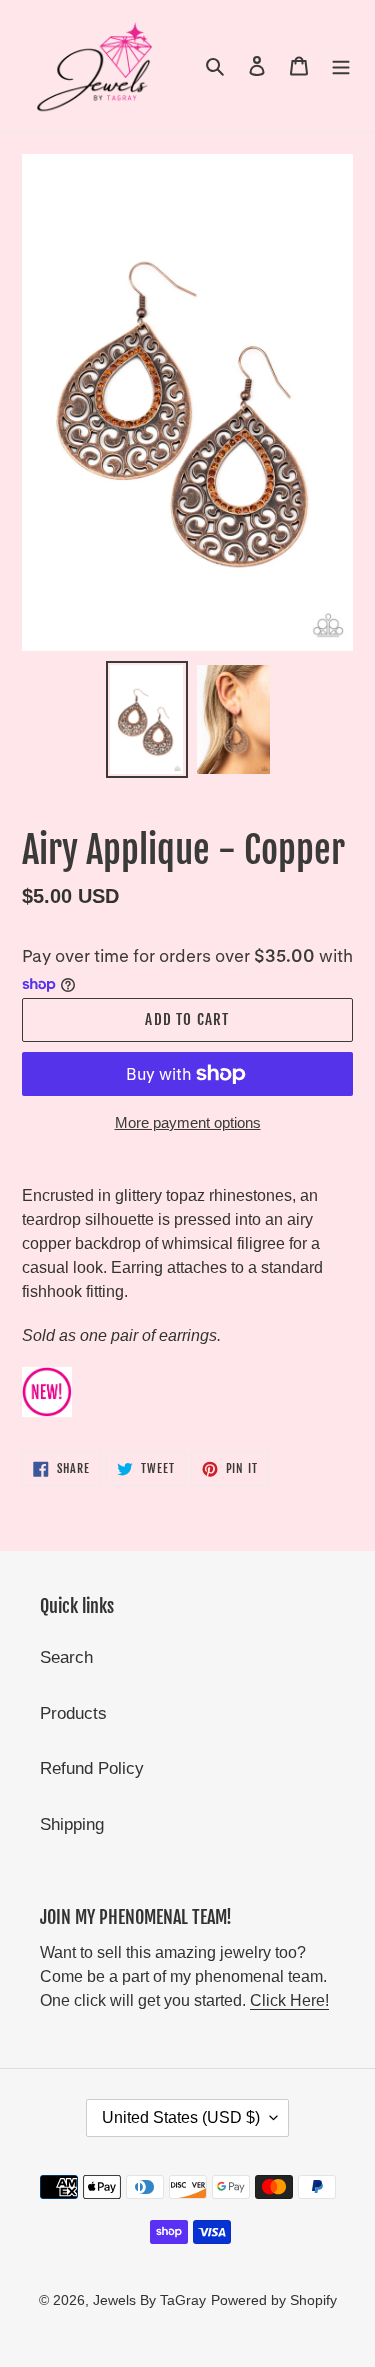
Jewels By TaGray (149, 2300)
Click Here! (289, 2000)
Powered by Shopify (274, 2300)
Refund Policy (92, 1768)
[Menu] (341, 66)
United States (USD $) (181, 2117)
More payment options (188, 1122)
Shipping (72, 1824)
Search (66, 1657)
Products (73, 1713)
